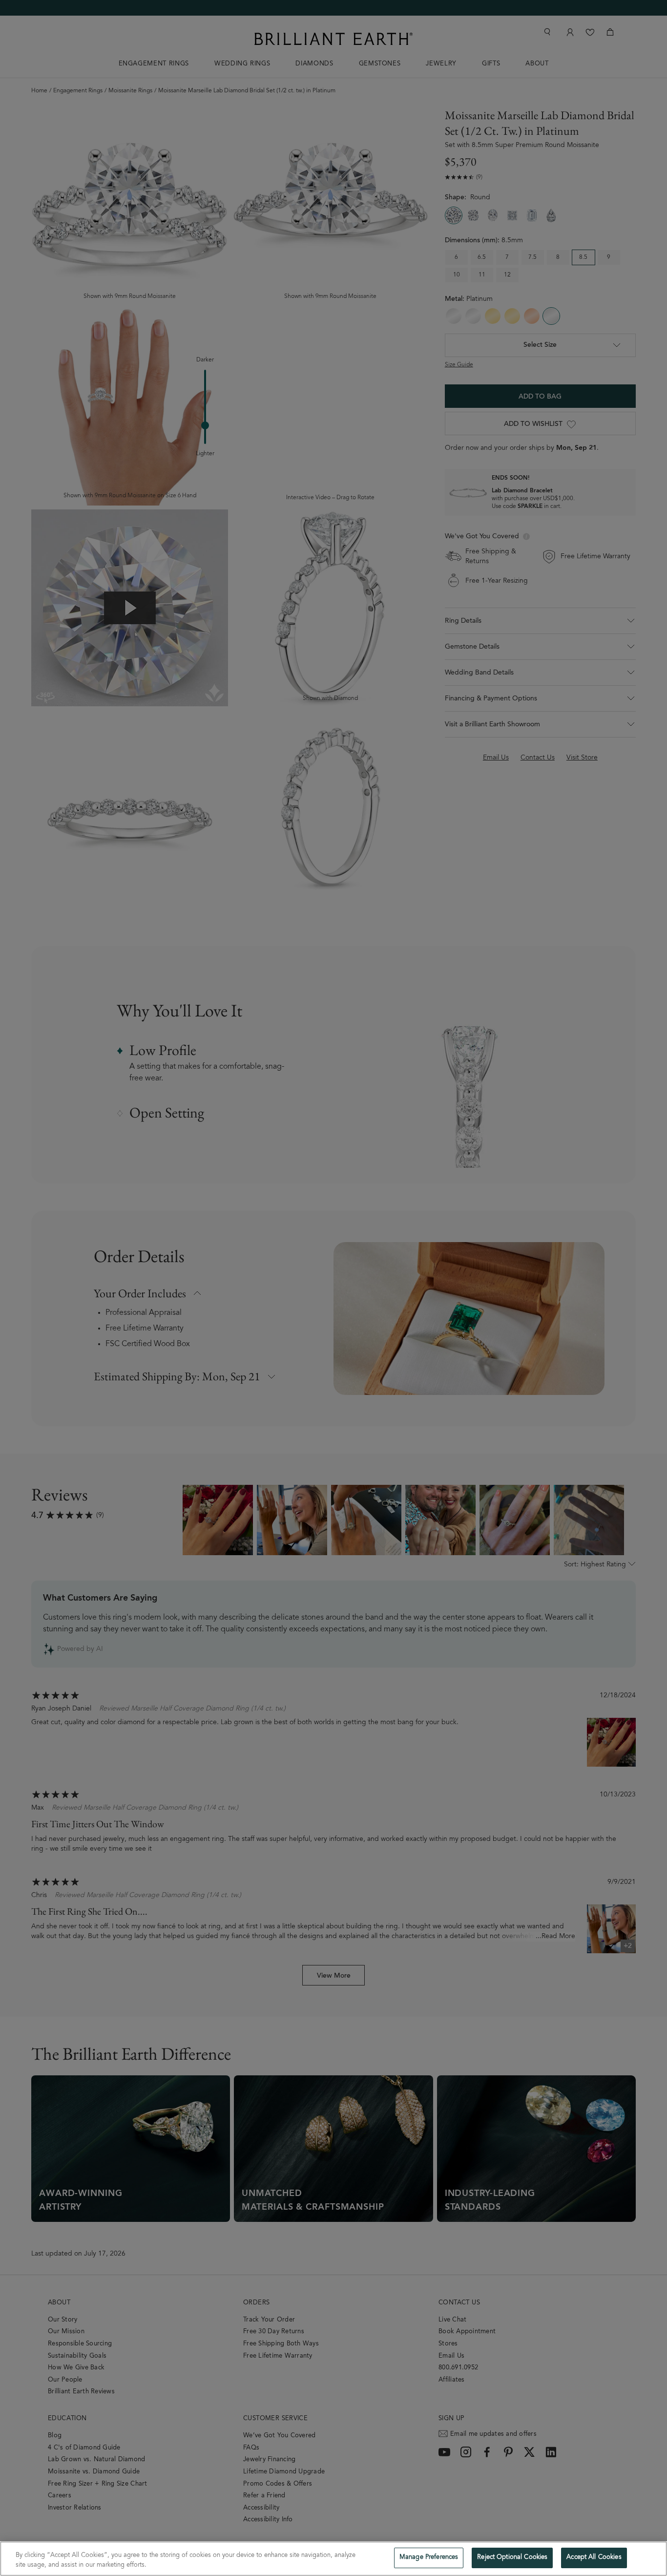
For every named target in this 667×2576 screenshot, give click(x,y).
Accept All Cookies (594, 2558)
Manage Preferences (429, 2558)
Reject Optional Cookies (512, 2558)
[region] (333, 2559)
